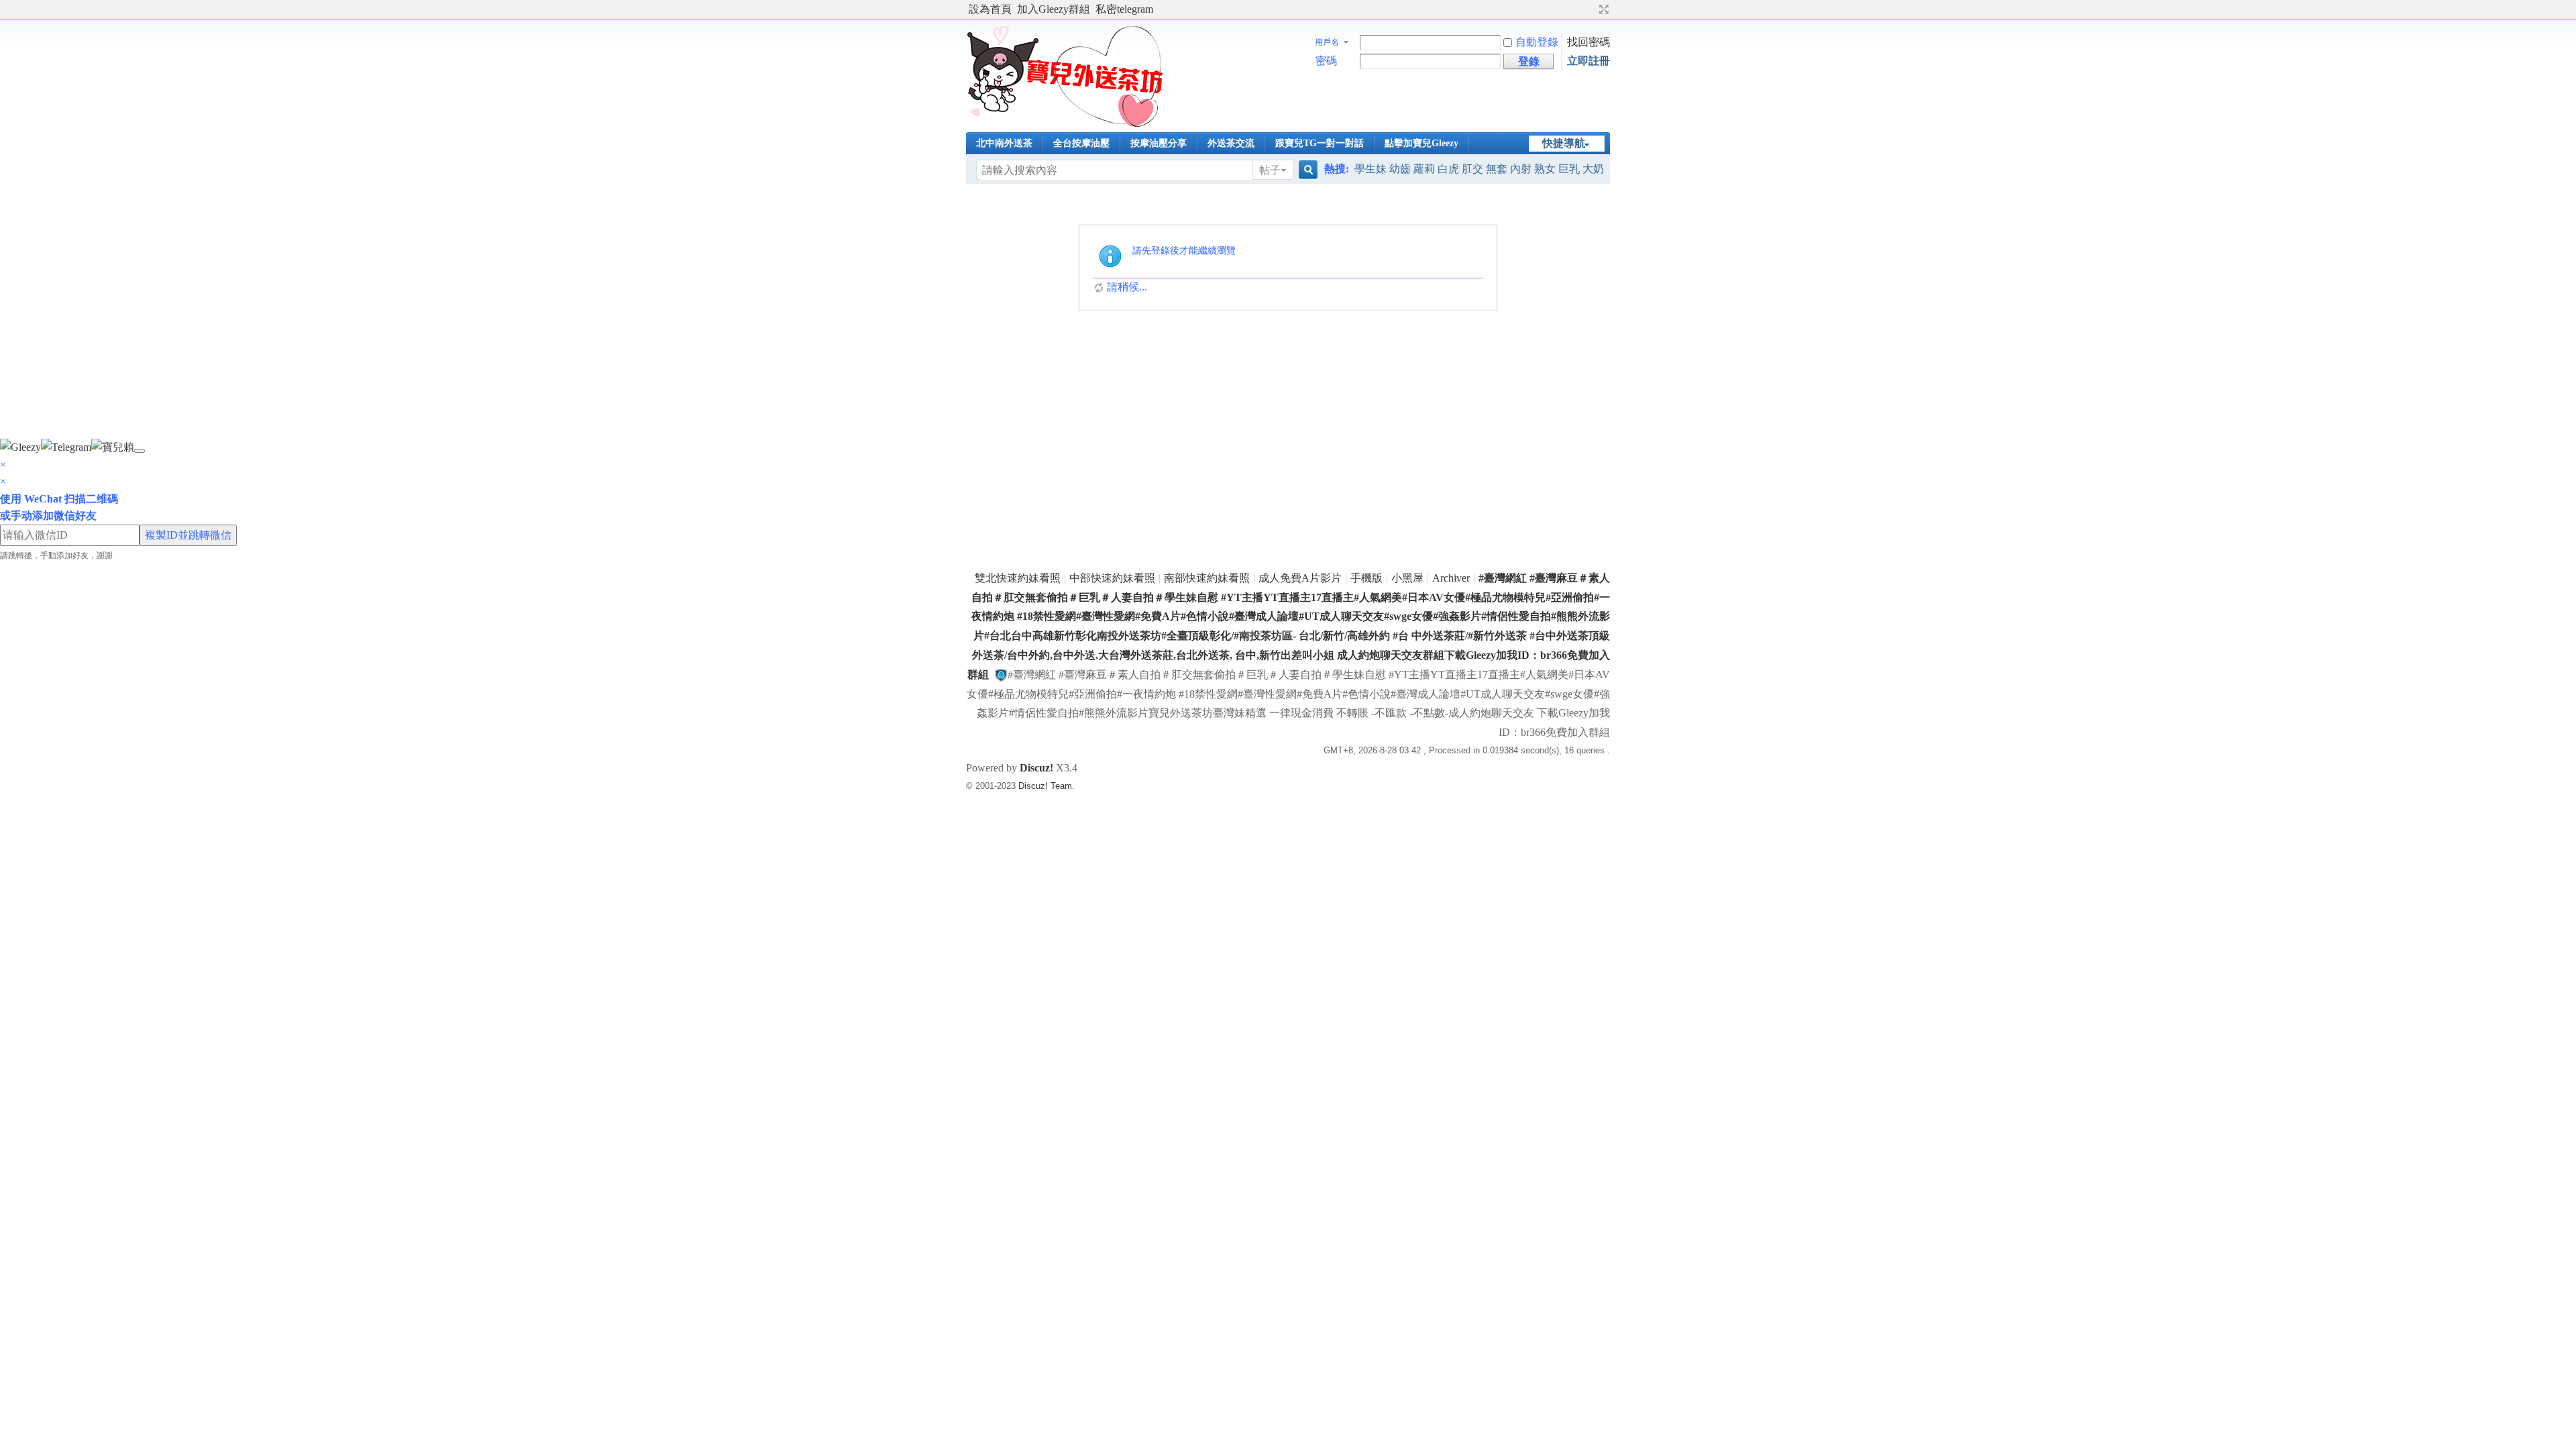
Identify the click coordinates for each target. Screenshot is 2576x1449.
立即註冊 (1589, 61)
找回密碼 (1589, 42)
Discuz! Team (1045, 786)
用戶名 (1327, 42)
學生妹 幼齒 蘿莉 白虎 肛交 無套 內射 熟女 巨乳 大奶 (1479, 169)
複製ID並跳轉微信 (188, 535)
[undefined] (140, 451)
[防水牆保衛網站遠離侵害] (1001, 675)
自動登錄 (1537, 42)
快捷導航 (1564, 143)
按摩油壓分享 (1159, 143)
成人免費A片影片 (1300, 578)
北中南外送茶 (1004, 143)
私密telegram (1124, 9)
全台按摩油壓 (1081, 143)
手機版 (1366, 578)
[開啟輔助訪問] (1591, 9)
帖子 (1270, 170)
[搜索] (1306, 170)
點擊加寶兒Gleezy (1421, 143)
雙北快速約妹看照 (1018, 578)
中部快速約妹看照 (1112, 578)
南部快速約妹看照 (1207, 578)
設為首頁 (990, 9)
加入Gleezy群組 (1054, 9)
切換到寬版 (1602, 9)
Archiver (1451, 578)
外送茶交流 (1231, 143)
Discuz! (1036, 768)
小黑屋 (1407, 578)
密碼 (1326, 61)
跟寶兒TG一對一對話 (1320, 143)
